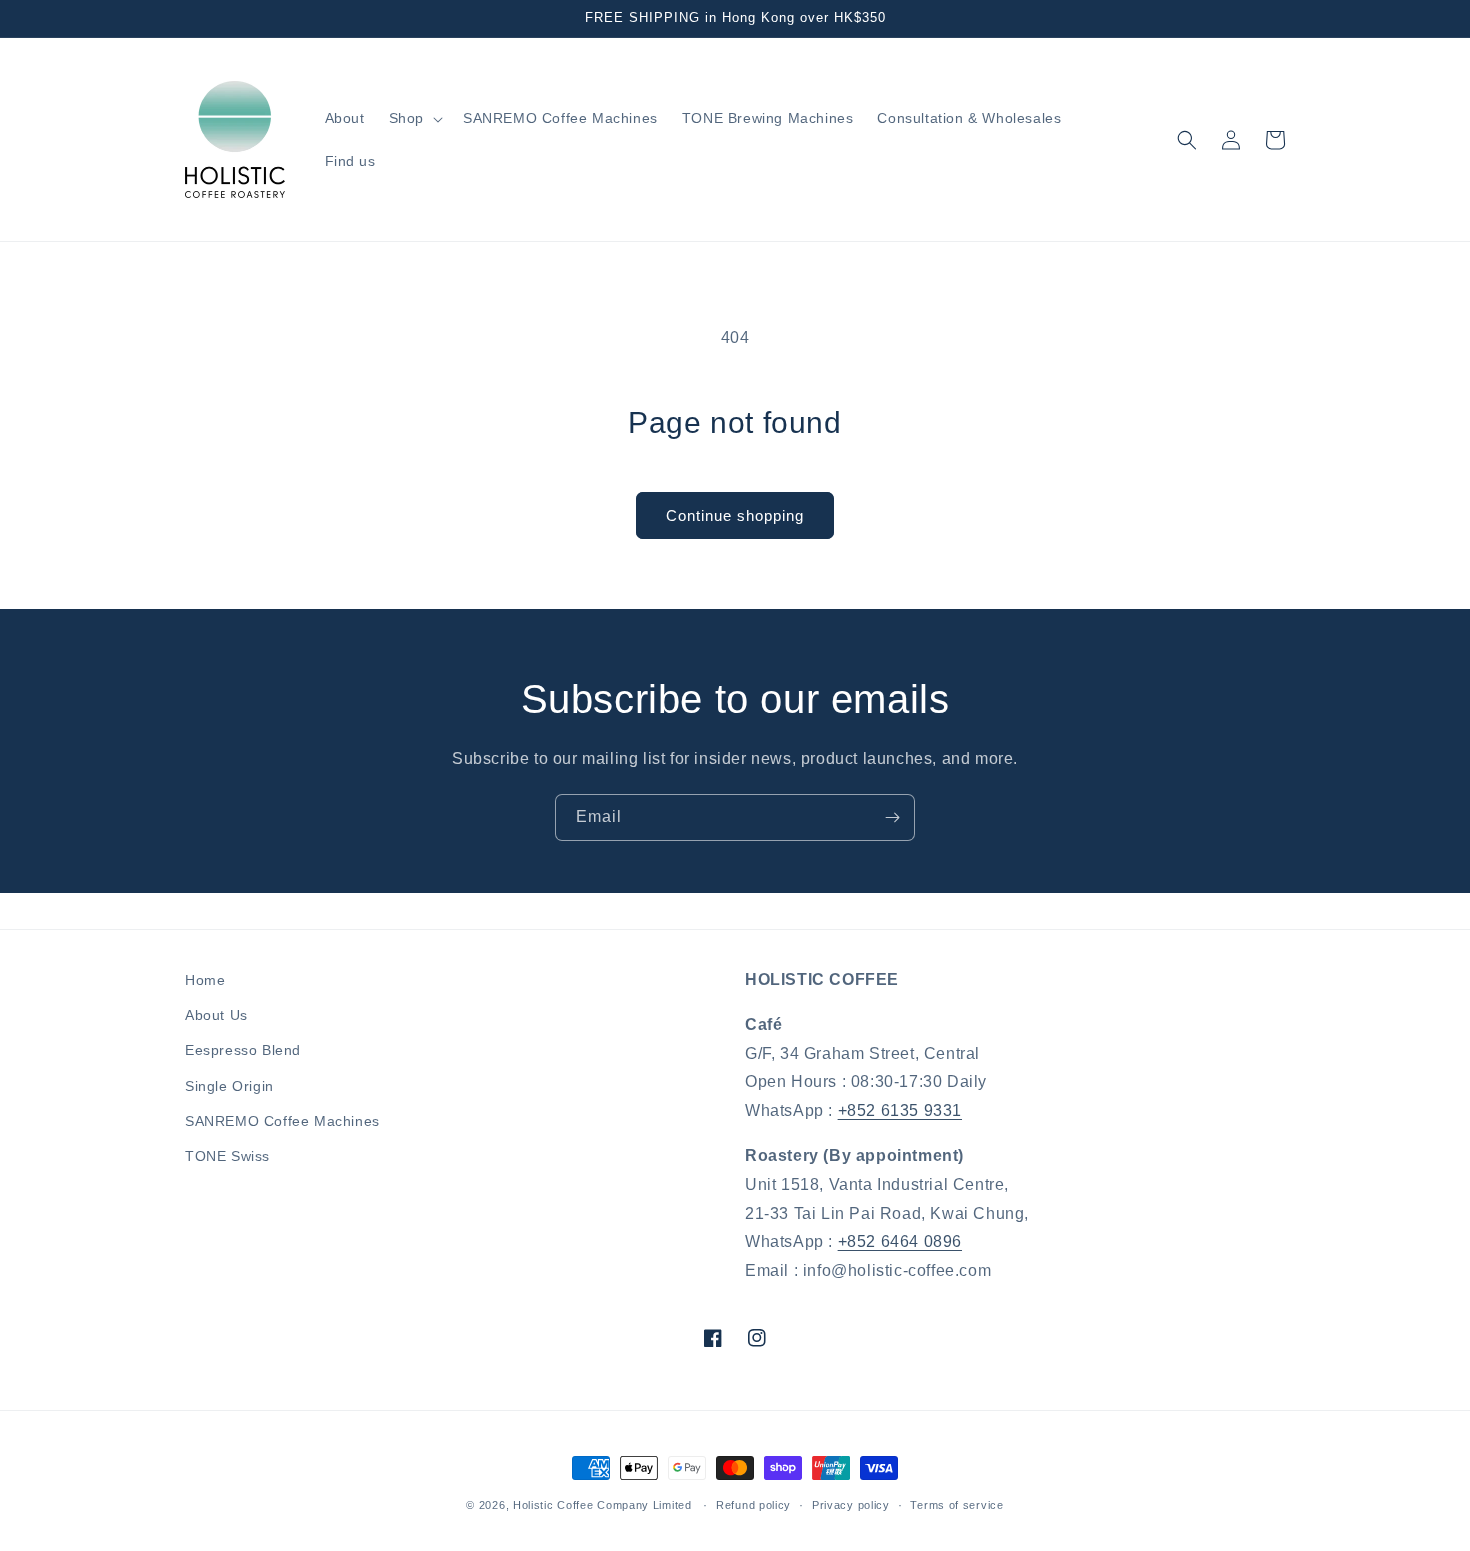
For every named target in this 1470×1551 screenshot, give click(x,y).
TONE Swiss (227, 1156)
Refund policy (753, 1505)
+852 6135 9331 (900, 1110)
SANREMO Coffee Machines (282, 1121)
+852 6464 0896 (900, 1241)
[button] (414, 118)
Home (205, 980)
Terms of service (956, 1505)
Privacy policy (851, 1505)
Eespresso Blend (243, 1050)
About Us (216, 1015)
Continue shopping (735, 515)
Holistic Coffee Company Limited (602, 1505)
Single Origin (229, 1086)
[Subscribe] (892, 817)
